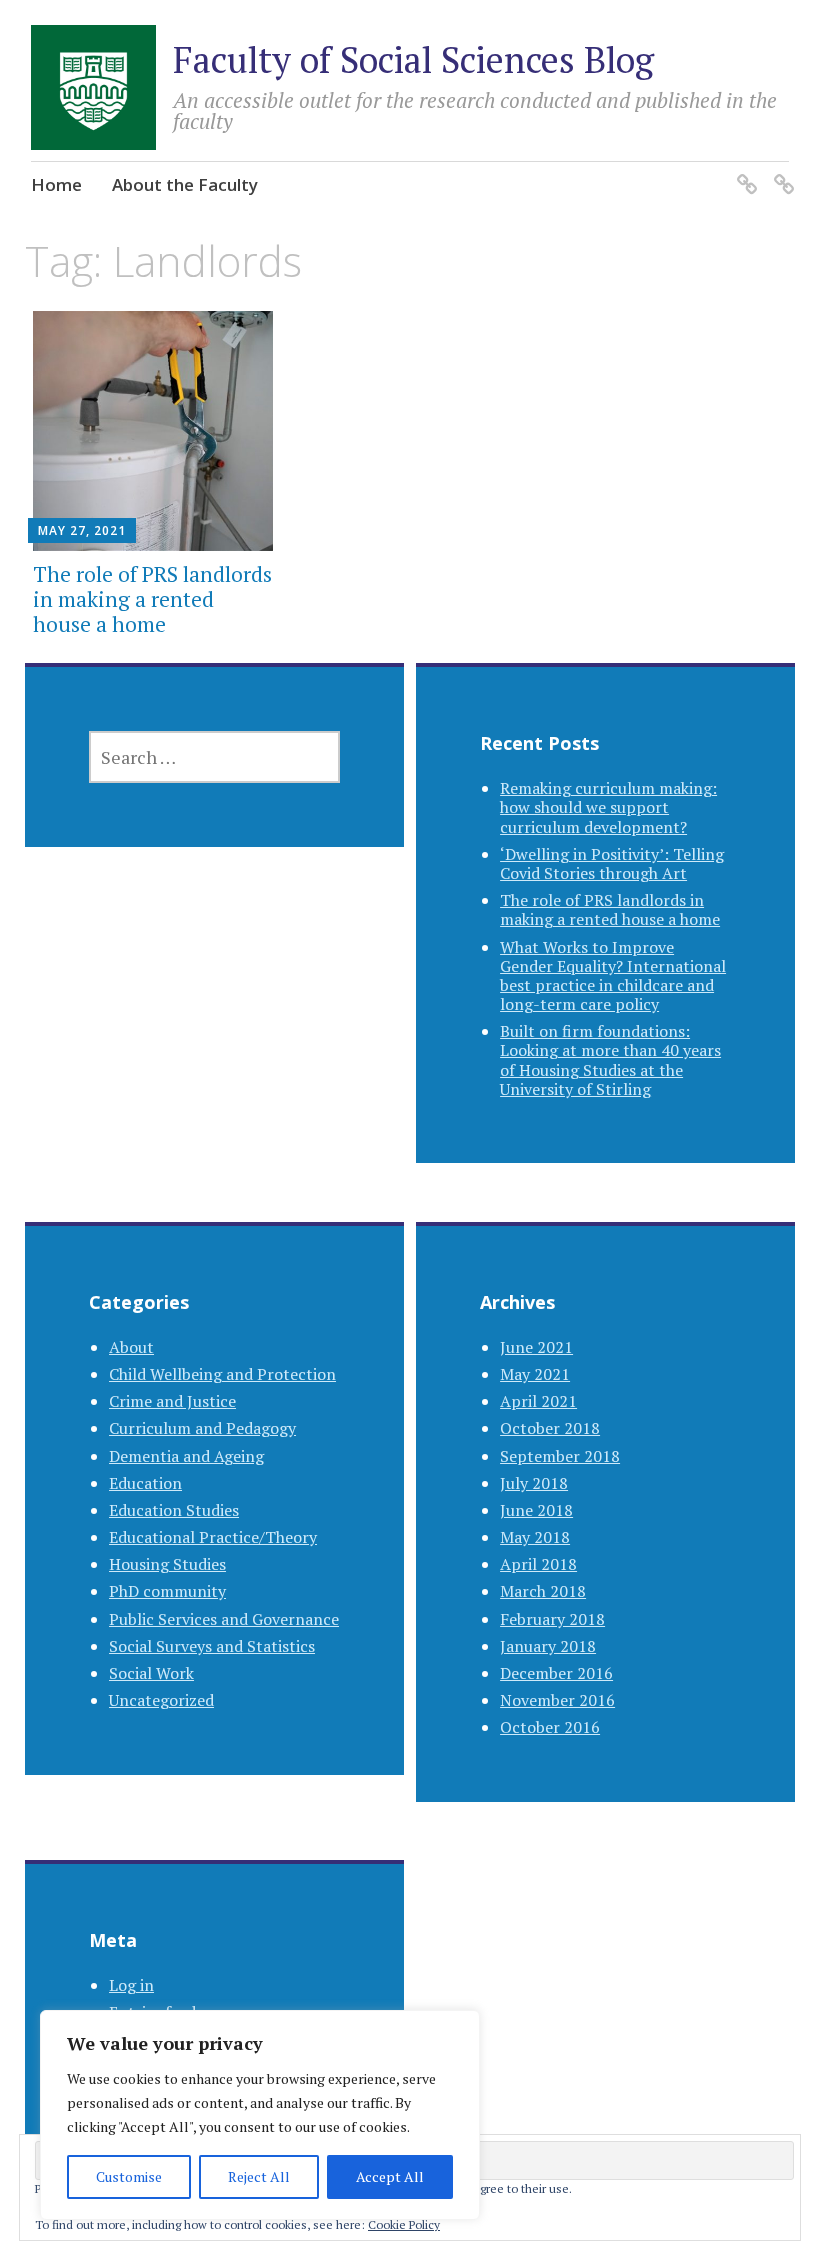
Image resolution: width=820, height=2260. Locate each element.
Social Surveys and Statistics (212, 1646)
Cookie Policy (404, 2224)
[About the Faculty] (780, 171)
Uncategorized (161, 1700)
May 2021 (535, 1374)
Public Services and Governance (224, 1619)
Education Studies (174, 1510)
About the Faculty (185, 184)
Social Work (151, 1673)
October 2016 (550, 1727)
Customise (129, 2176)
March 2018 (543, 1591)
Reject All (259, 2176)
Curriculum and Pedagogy (202, 1428)
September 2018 (560, 1456)
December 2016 (556, 1673)
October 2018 (550, 1428)
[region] (260, 2115)
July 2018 (534, 1483)
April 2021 (538, 1401)
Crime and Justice (172, 1401)
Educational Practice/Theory (213, 1537)
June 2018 (536, 1510)
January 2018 (548, 1646)
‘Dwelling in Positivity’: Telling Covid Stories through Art (612, 863)
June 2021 (536, 1347)
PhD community (167, 1591)
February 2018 (552, 1619)
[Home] (743, 171)
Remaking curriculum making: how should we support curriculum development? (608, 807)
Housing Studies (167, 1564)
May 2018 (535, 1537)
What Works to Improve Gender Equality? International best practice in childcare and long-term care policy (613, 976)
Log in (131, 1985)
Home (56, 184)
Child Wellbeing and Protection (222, 1374)
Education (145, 1483)
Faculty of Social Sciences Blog (413, 59)
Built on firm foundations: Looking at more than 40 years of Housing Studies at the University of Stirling (610, 1060)
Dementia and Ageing (186, 1456)
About (131, 1347)
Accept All (390, 2176)
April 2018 (538, 1564)
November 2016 (557, 1700)
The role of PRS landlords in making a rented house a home (152, 599)
